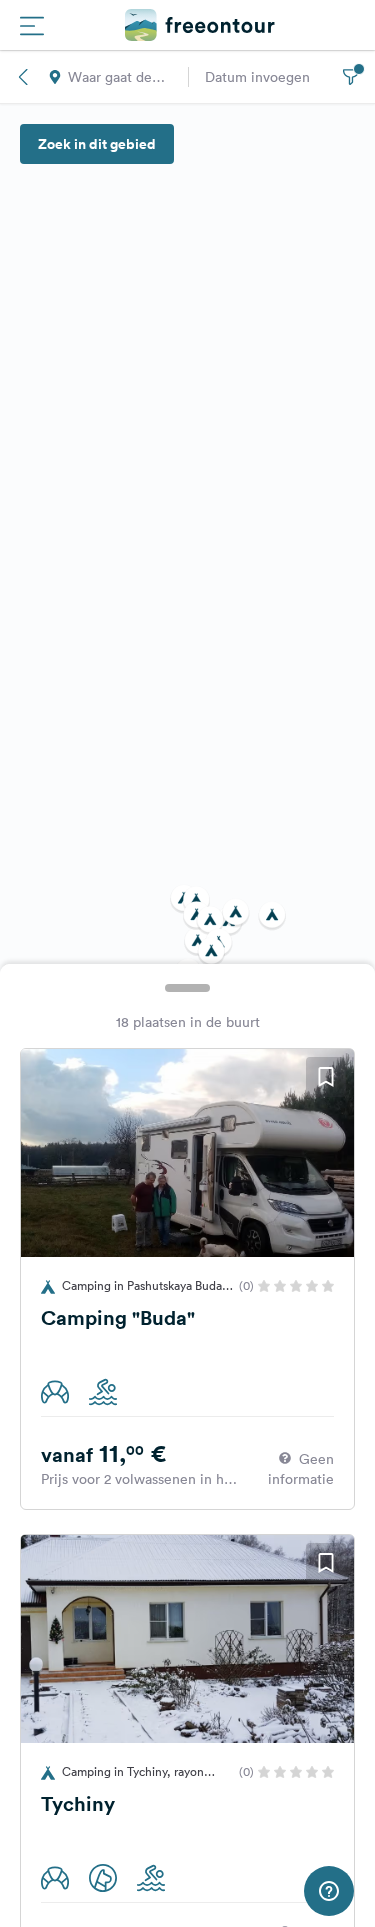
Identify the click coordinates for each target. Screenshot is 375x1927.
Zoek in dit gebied (97, 144)
